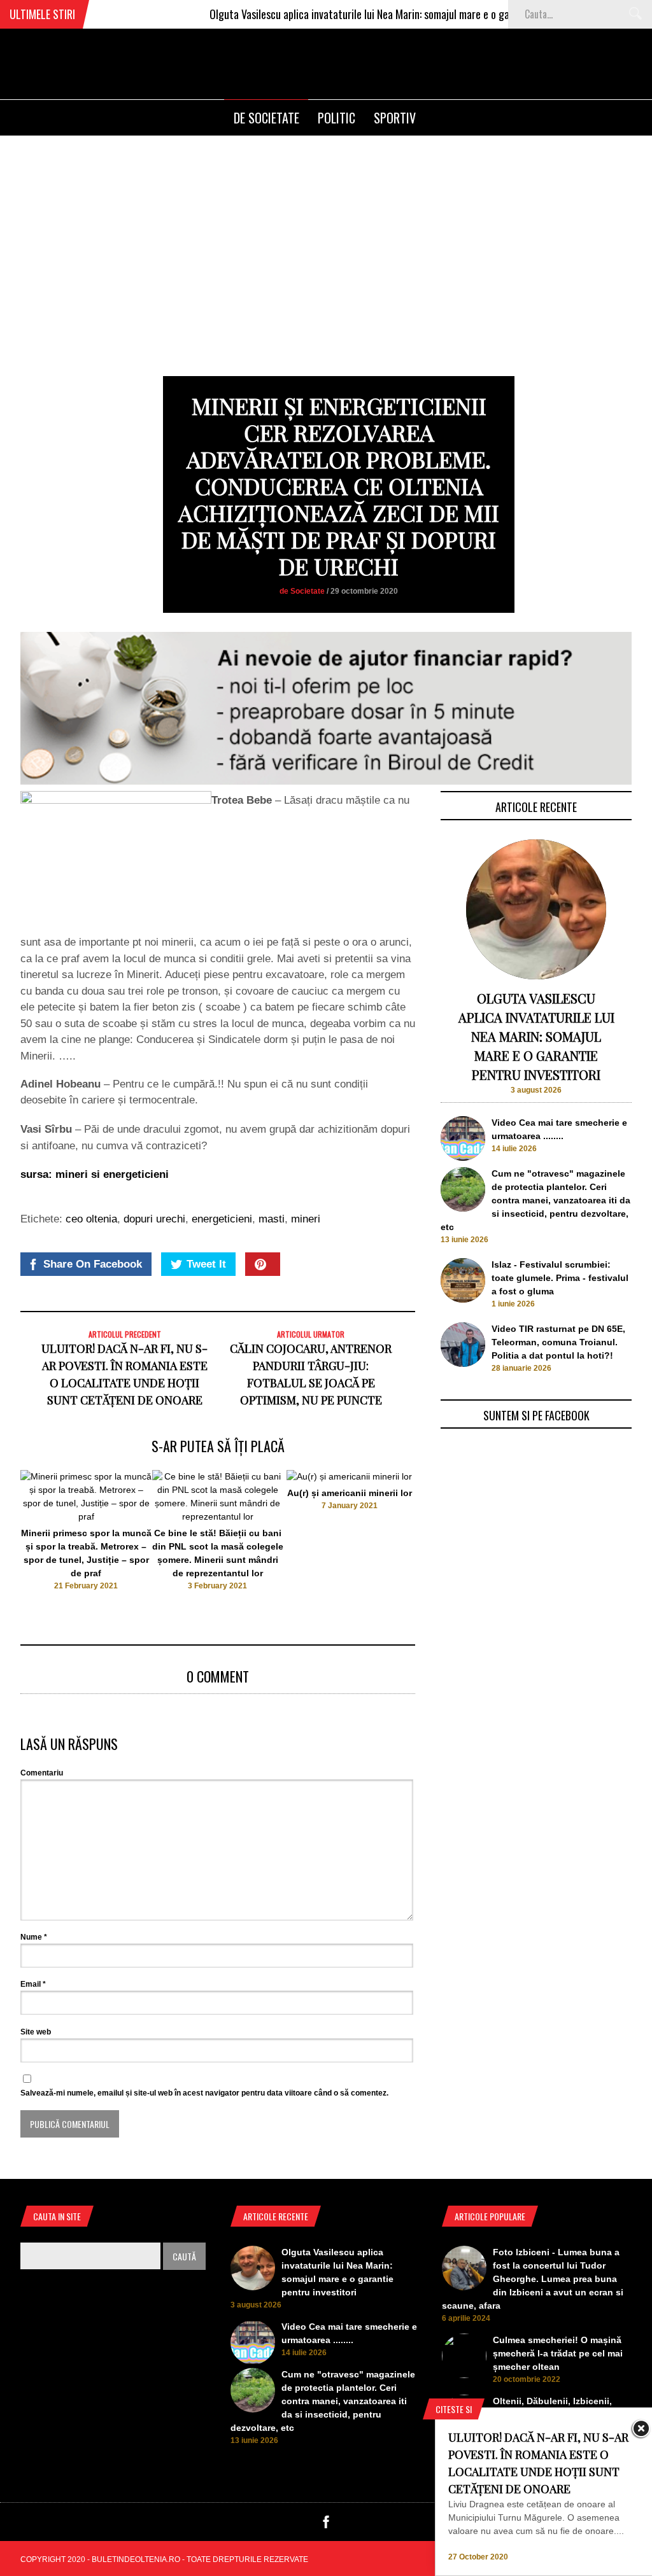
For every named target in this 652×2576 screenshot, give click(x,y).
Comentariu (42, 1773)
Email (33, 1984)
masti (272, 1219)
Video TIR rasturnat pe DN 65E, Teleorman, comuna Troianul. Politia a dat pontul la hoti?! (558, 1342)
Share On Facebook (93, 1264)
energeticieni (222, 1219)
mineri (306, 1219)
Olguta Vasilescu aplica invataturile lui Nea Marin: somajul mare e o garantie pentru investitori (373, 14)
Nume (34, 1937)
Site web (36, 2032)
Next (441, 1548)
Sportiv (395, 118)
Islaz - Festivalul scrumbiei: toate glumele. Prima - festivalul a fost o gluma (560, 1278)
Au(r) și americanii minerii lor (350, 1493)
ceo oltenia (91, 1219)
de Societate (266, 118)
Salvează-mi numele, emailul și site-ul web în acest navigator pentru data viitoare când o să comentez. (204, 2093)
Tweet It (206, 1264)
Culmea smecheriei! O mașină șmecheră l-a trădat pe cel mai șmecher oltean (558, 2353)
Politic (337, 118)
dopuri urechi (154, 1219)
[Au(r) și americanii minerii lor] (349, 1476)
